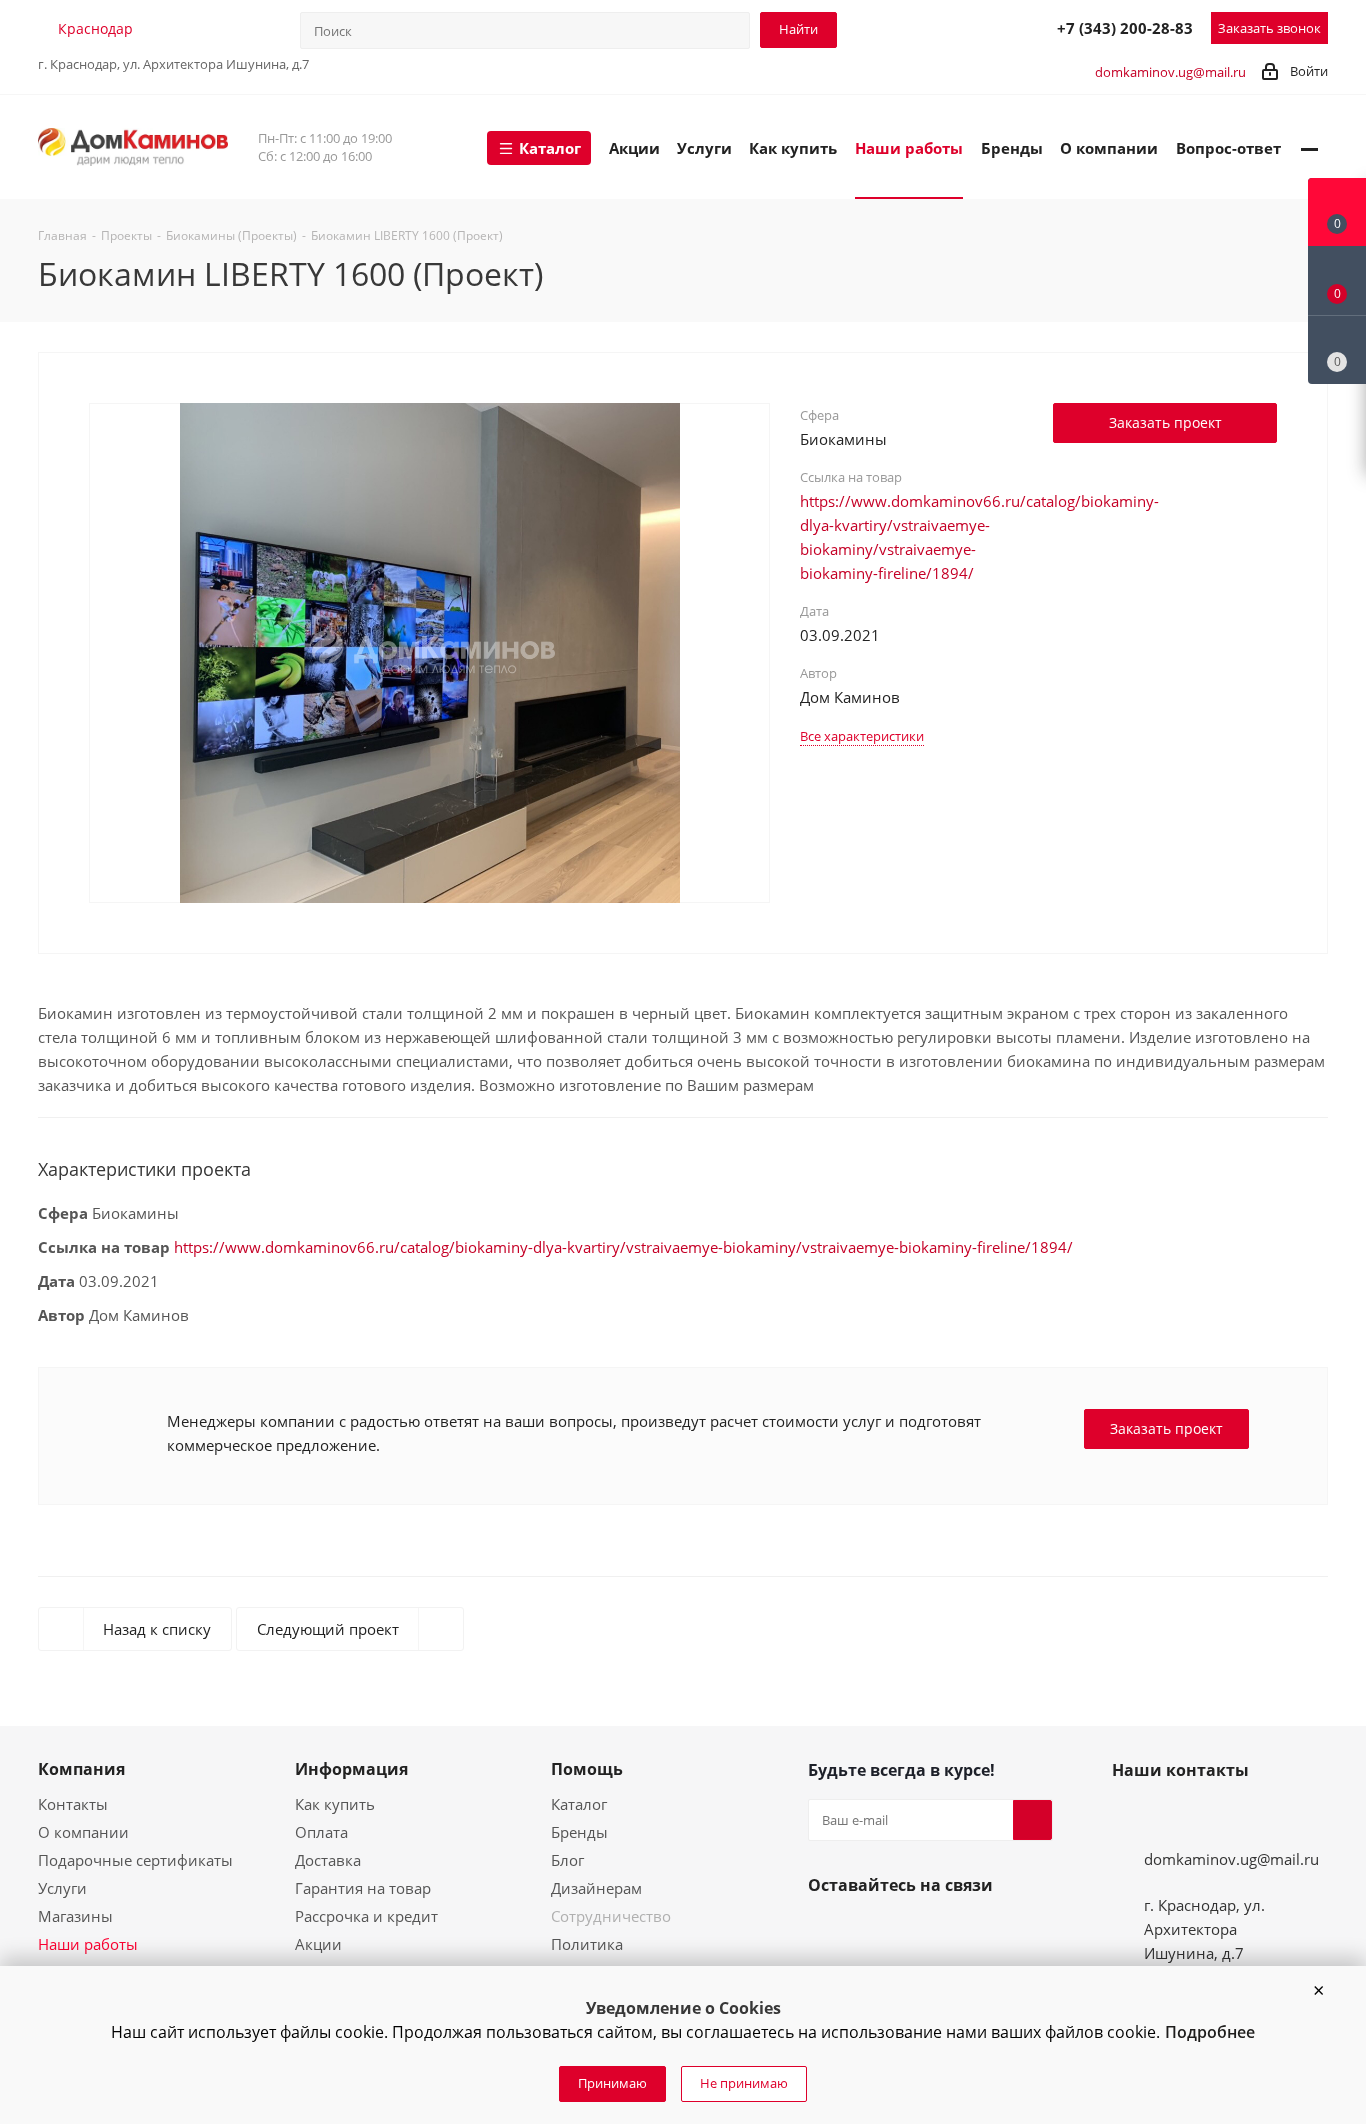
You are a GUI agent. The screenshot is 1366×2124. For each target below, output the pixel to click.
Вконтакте (828, 1932)
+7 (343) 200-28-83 (1125, 28)
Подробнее (1210, 2032)
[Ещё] (1309, 147)
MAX (992, 27)
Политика (587, 1944)
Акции (318, 1944)
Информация (351, 1769)
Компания (81, 1769)
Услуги (62, 1888)
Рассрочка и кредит (366, 1916)
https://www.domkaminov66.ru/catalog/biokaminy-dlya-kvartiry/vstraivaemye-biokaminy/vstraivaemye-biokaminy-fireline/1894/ (623, 1247)
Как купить (335, 1804)
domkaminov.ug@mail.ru (1170, 72)
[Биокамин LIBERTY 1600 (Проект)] (430, 651)
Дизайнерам (596, 1888)
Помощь (587, 1769)
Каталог (579, 1804)
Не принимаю (744, 2083)
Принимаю (612, 2083)
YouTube (876, 1932)
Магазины (75, 1916)
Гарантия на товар (363, 1888)
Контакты (73, 1804)
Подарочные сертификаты (135, 1860)
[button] (1318, 1991)
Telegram (948, 27)
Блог (567, 1860)
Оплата (321, 1832)
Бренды (579, 1832)
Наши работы (88, 1944)
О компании (83, 1832)
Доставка (328, 1860)
